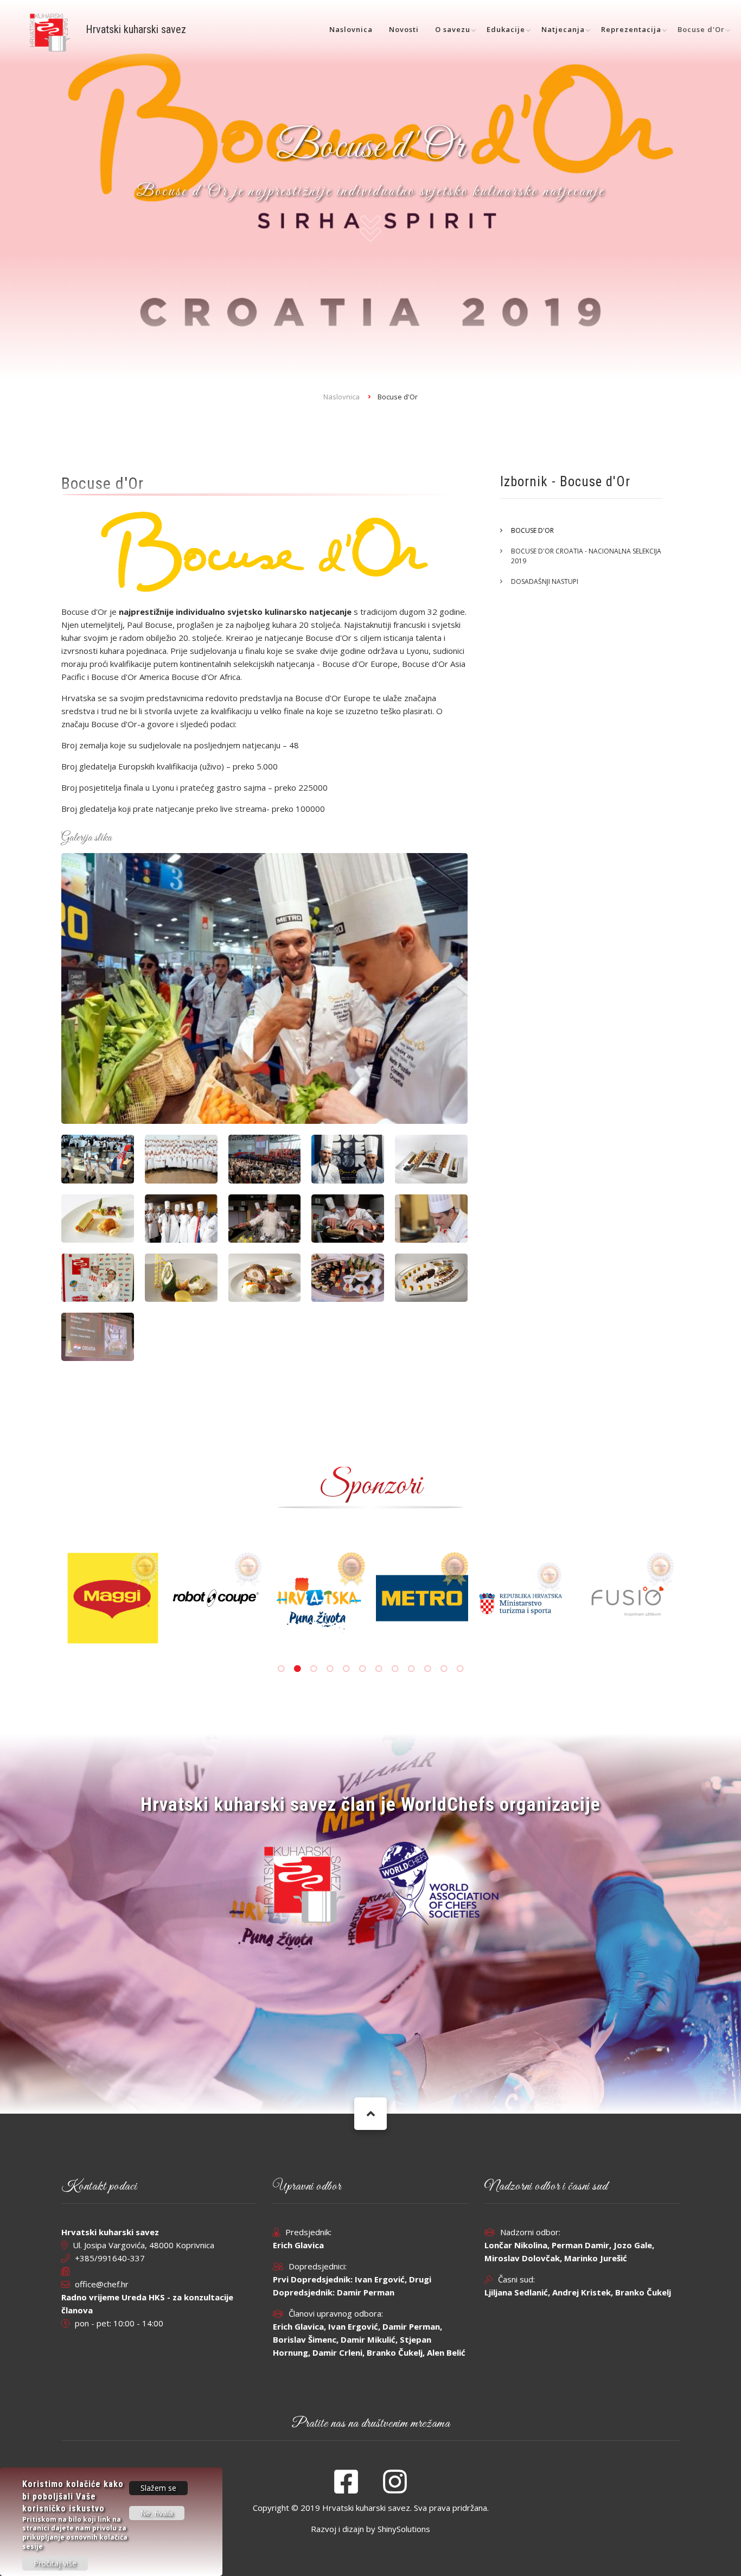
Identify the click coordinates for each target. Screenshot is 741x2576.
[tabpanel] (431, 1583)
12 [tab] (460, 1669)
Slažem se (158, 2488)
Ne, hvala (157, 2513)
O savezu (453, 29)
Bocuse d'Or (701, 29)
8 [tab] (395, 1669)
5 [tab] (346, 1669)
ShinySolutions (404, 2529)
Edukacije (506, 29)
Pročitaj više (55, 2563)
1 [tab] (281, 1669)
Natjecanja (563, 29)
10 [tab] (427, 1669)
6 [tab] (362, 1669)
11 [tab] (444, 1669)
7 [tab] (379, 1669)
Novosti (404, 29)
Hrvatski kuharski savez (136, 29)
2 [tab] (297, 1669)
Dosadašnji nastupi (545, 581)
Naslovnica (351, 29)
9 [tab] (411, 1669)
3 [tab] (314, 1669)
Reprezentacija (631, 29)
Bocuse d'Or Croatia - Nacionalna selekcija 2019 (586, 556)
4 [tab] (330, 1669)
